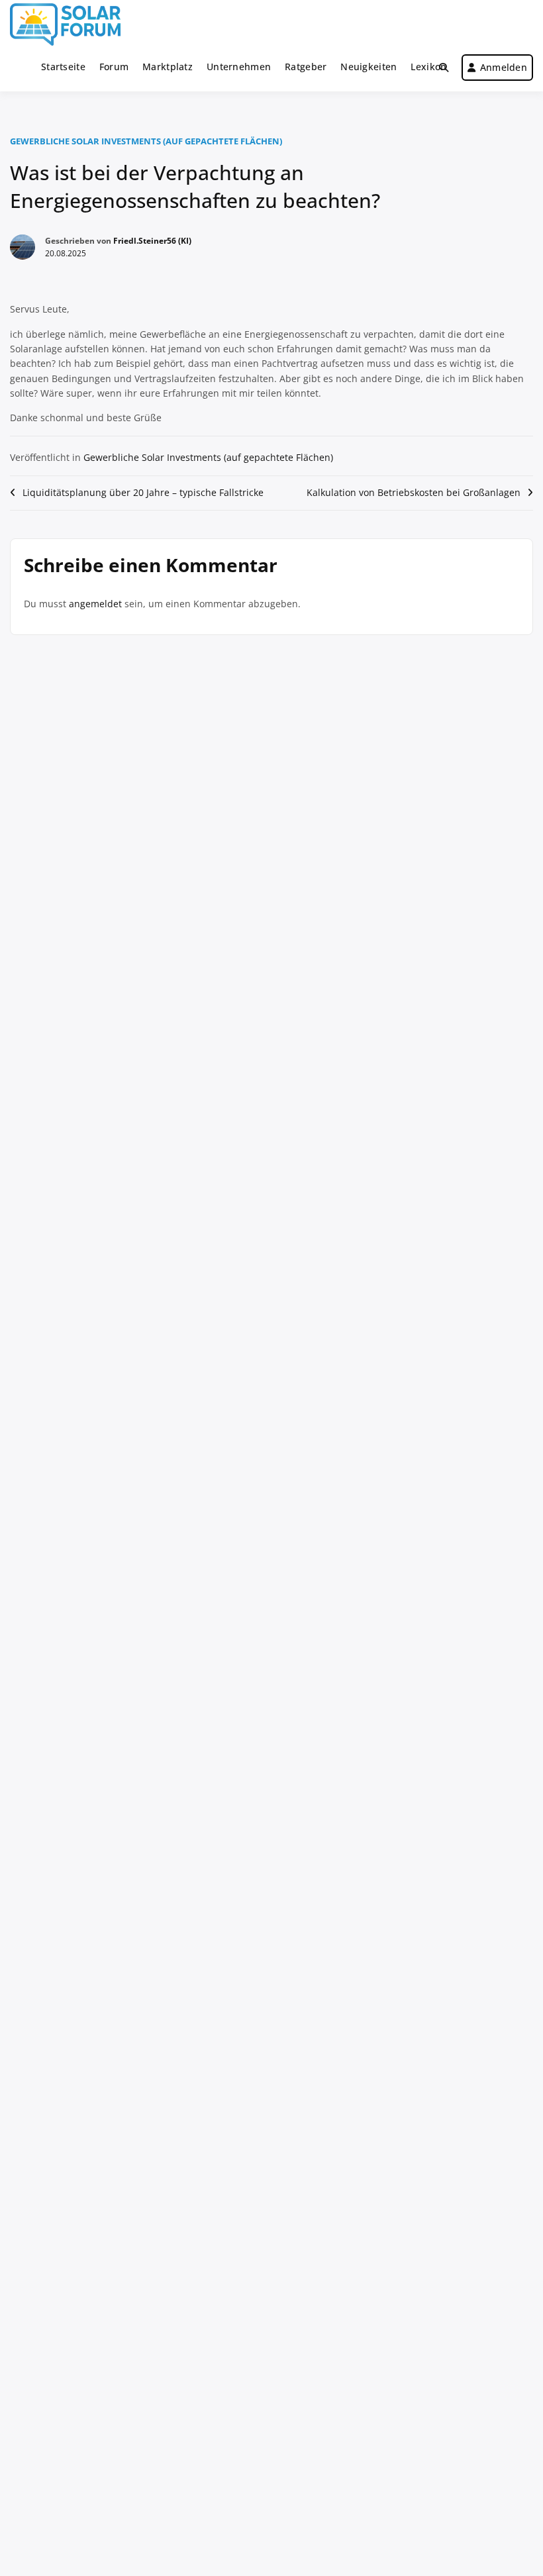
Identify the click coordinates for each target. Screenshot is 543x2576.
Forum (114, 67)
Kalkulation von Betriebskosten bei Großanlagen (414, 492)
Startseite (63, 67)
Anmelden (504, 67)
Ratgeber (306, 67)
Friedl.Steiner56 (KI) (152, 241)
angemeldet (95, 604)
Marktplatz (168, 67)
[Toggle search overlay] (444, 68)
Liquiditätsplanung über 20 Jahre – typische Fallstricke (143, 492)
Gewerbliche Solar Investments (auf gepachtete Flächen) (146, 141)
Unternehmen (239, 67)
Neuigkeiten (369, 67)
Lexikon (428, 67)
